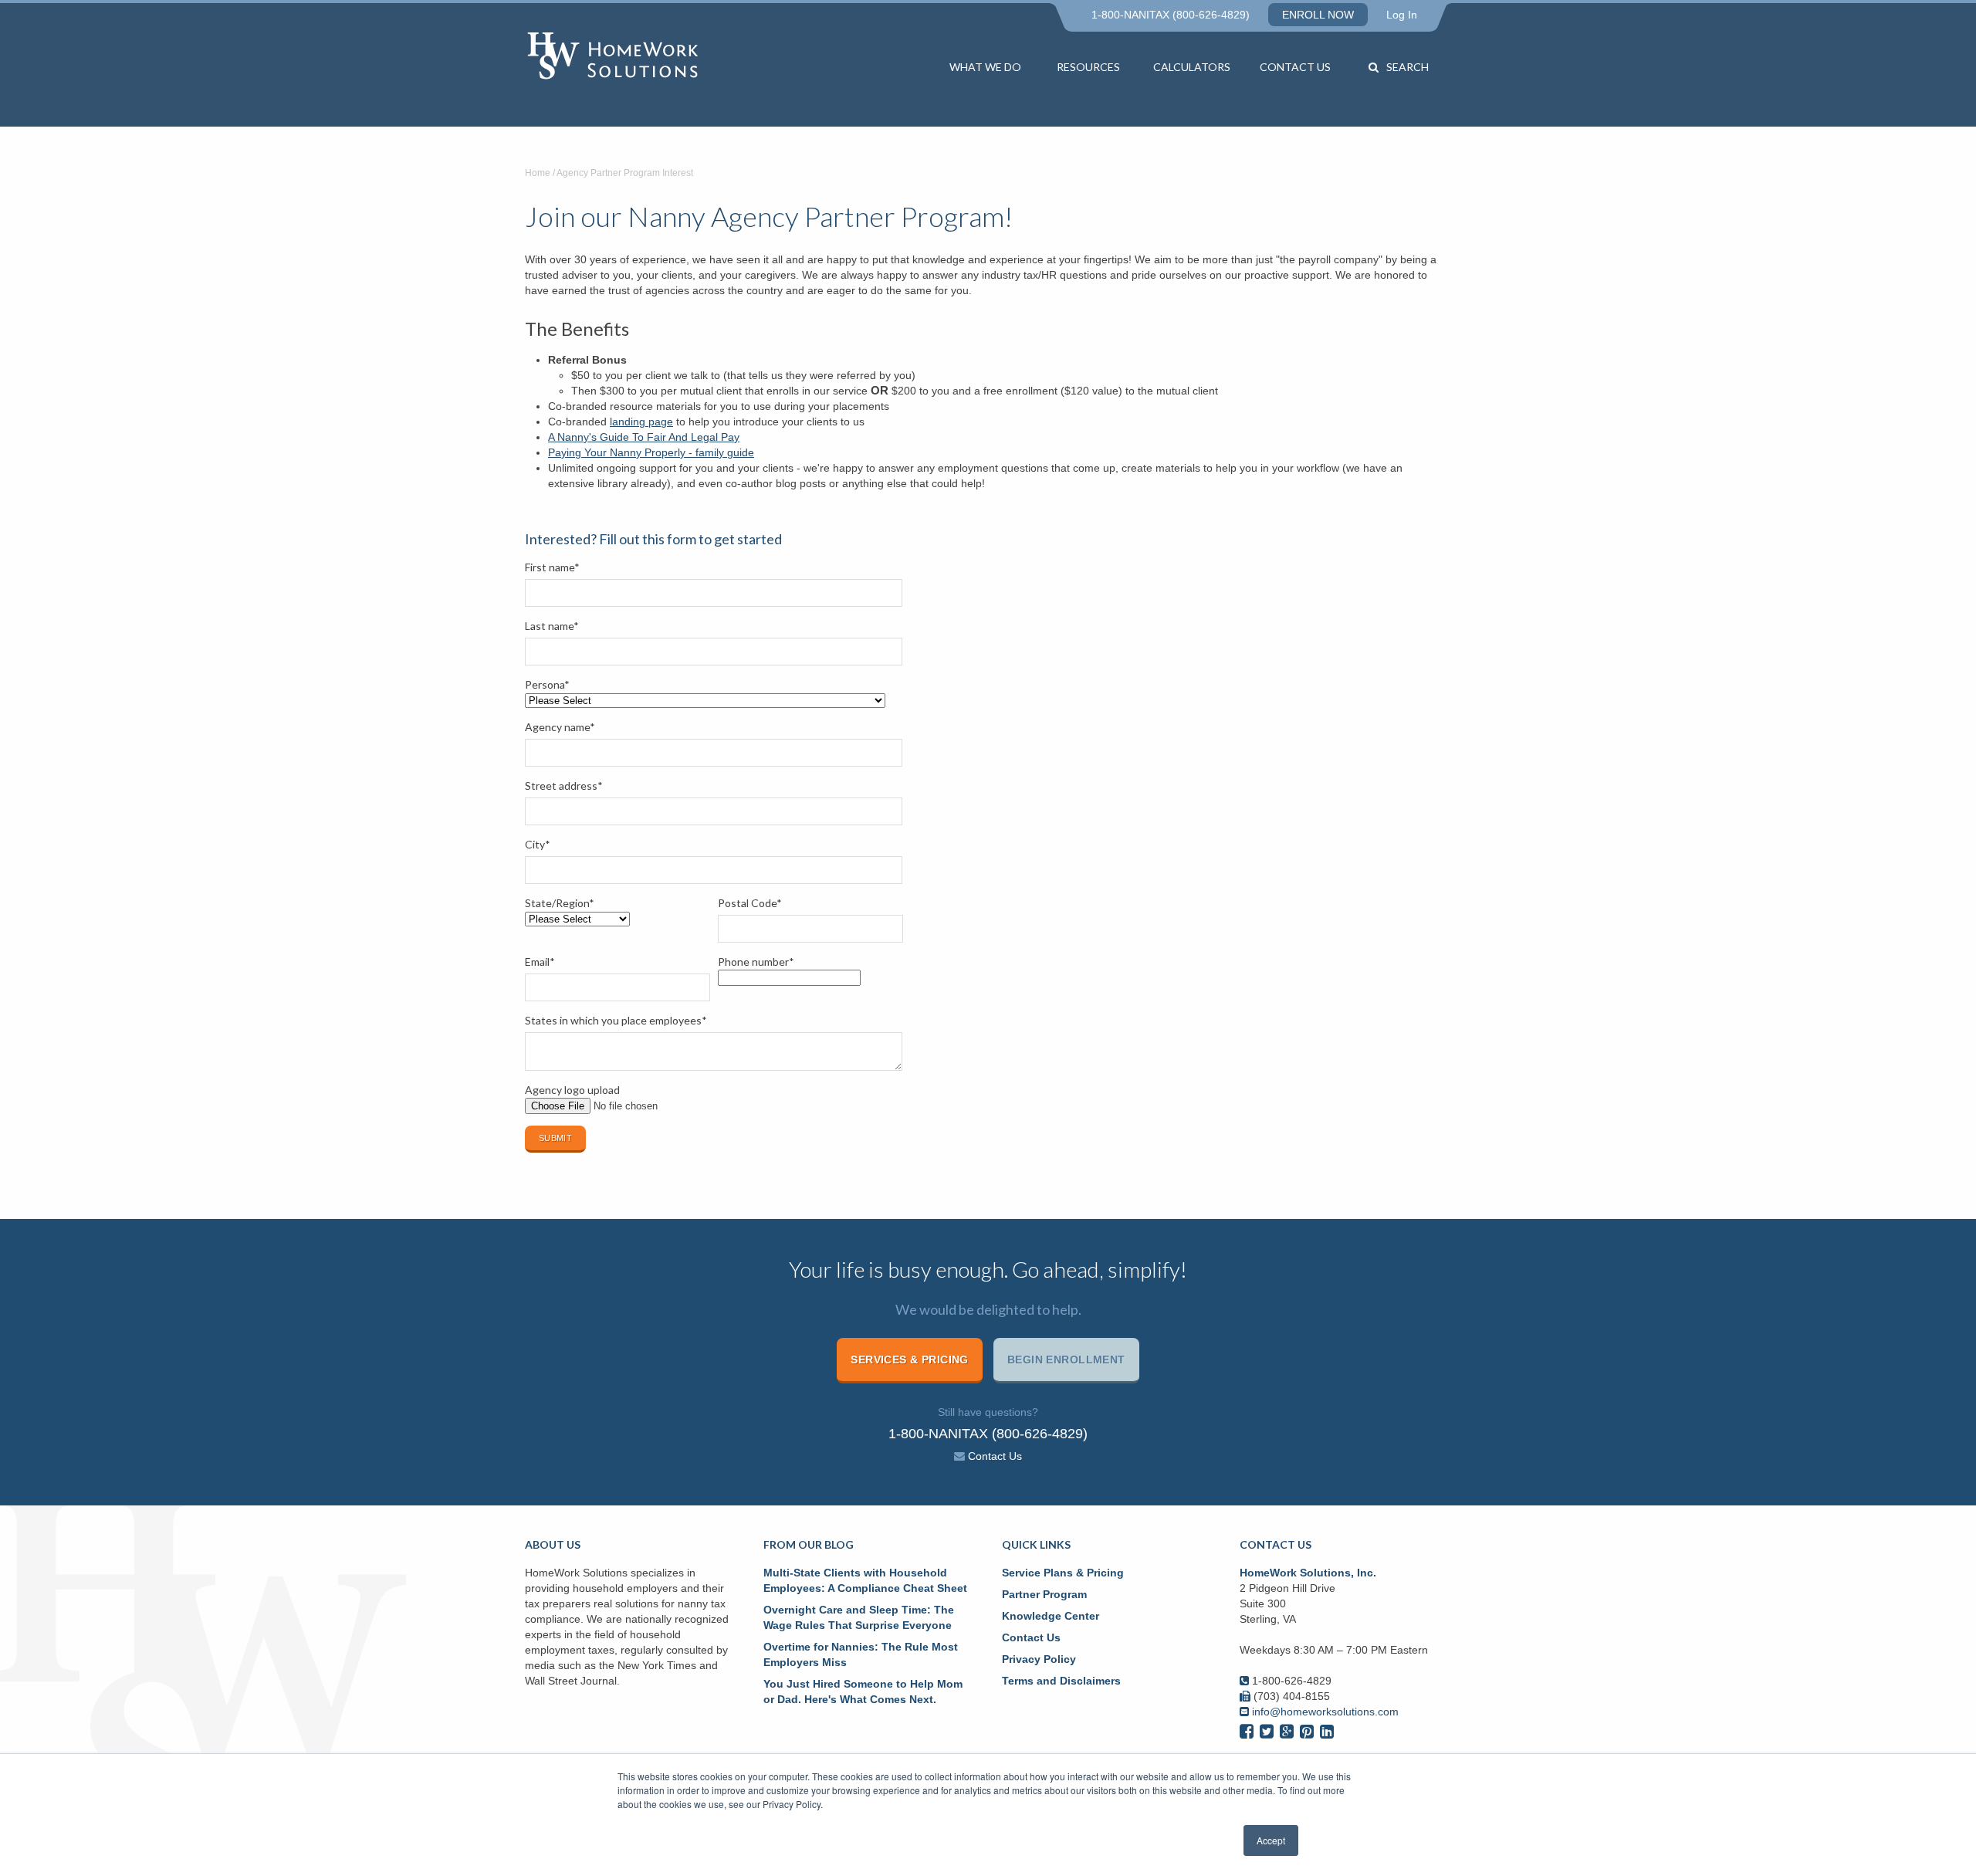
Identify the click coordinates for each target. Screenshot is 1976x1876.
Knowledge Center (1051, 1616)
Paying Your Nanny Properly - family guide (651, 452)
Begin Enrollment (1066, 1360)
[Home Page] (630, 57)
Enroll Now (1318, 15)
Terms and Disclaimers (1061, 1681)
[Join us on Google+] (1287, 1731)
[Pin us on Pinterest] (1307, 1731)
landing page (641, 422)
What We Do (985, 67)
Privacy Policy (1039, 1659)
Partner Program (1044, 1594)
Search (1408, 67)
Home (538, 173)
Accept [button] (1271, 1840)
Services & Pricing (910, 1360)
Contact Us (1295, 67)
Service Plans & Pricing (1063, 1573)
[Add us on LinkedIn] (1327, 1731)
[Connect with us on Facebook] (1247, 1731)
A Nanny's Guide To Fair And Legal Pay (644, 437)
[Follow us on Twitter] (1267, 1731)
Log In (1402, 15)
